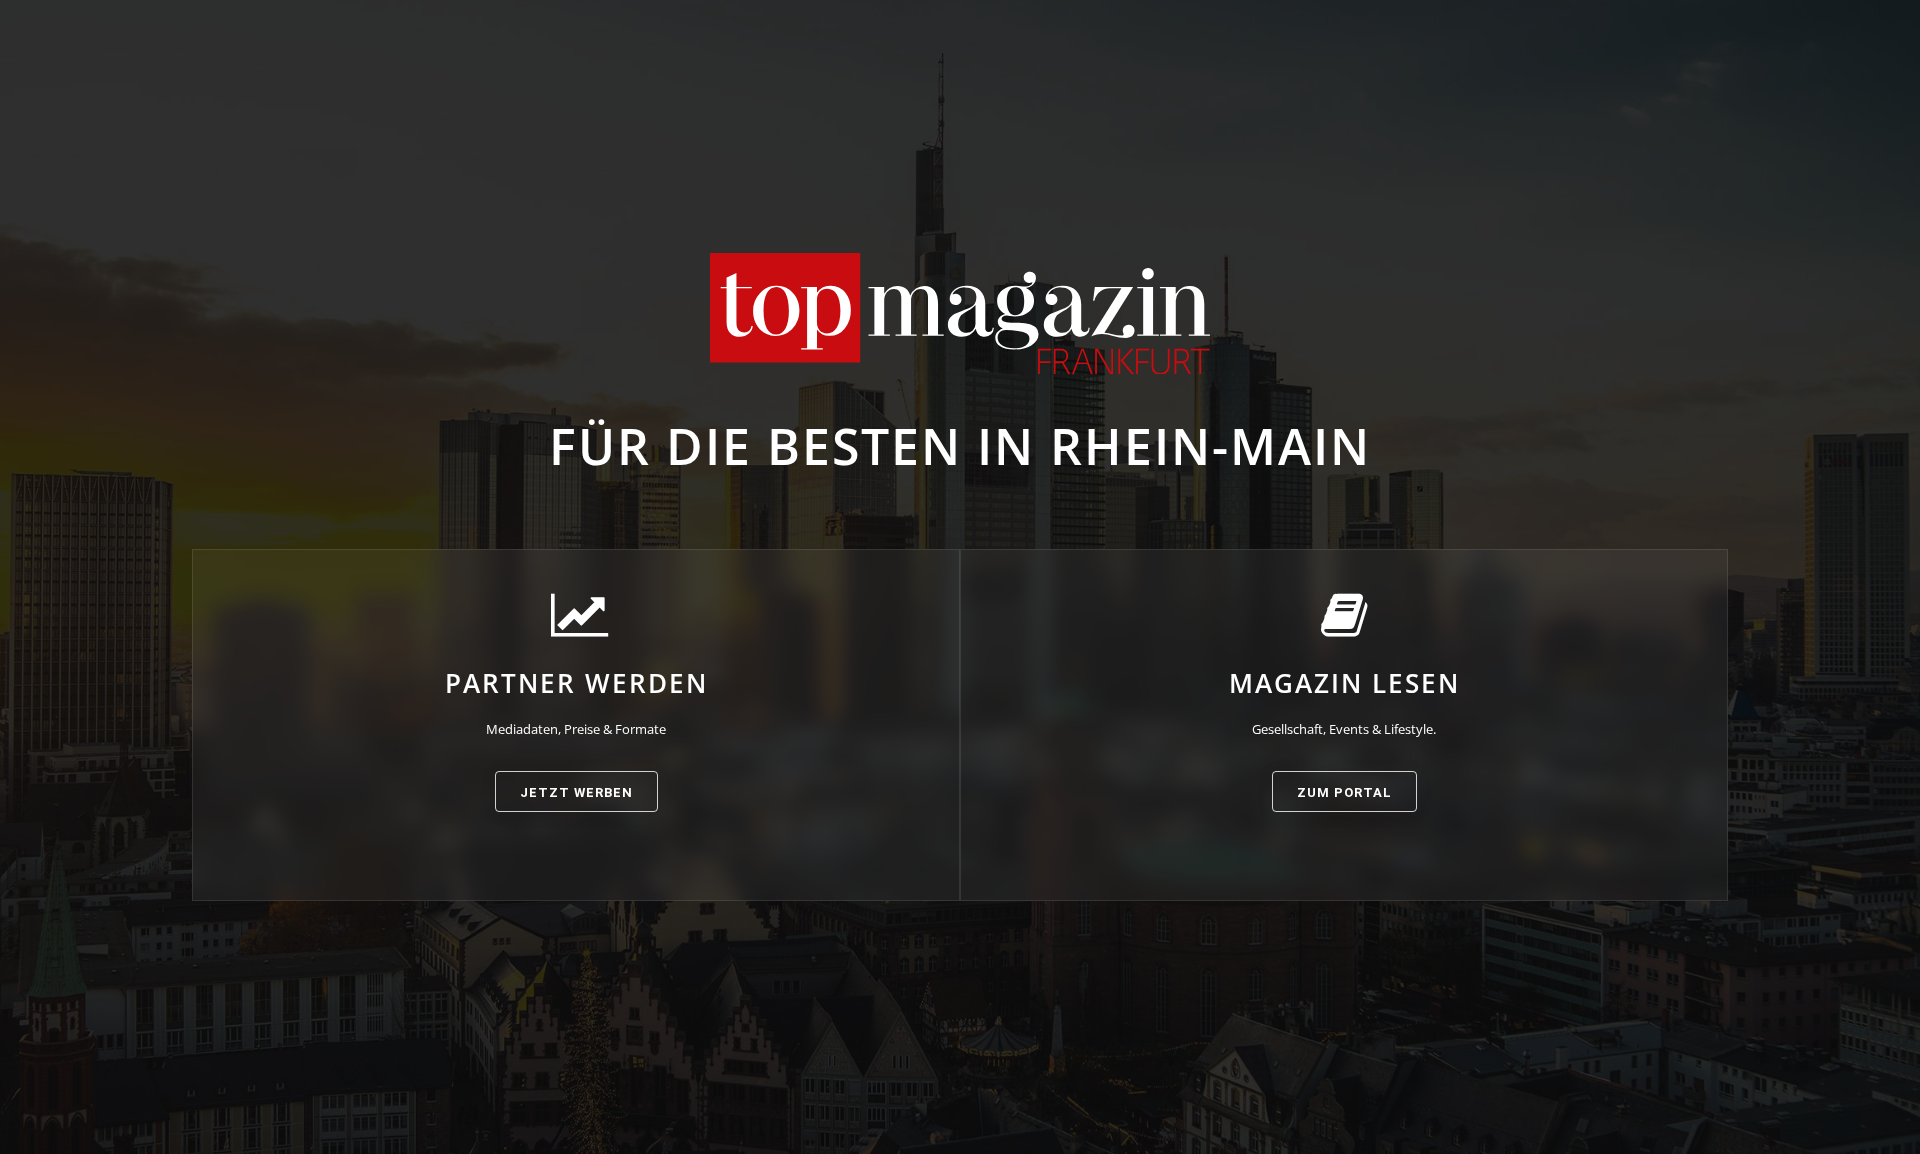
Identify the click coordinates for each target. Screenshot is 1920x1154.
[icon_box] (576, 701)
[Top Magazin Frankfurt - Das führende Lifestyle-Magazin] (960, 314)
